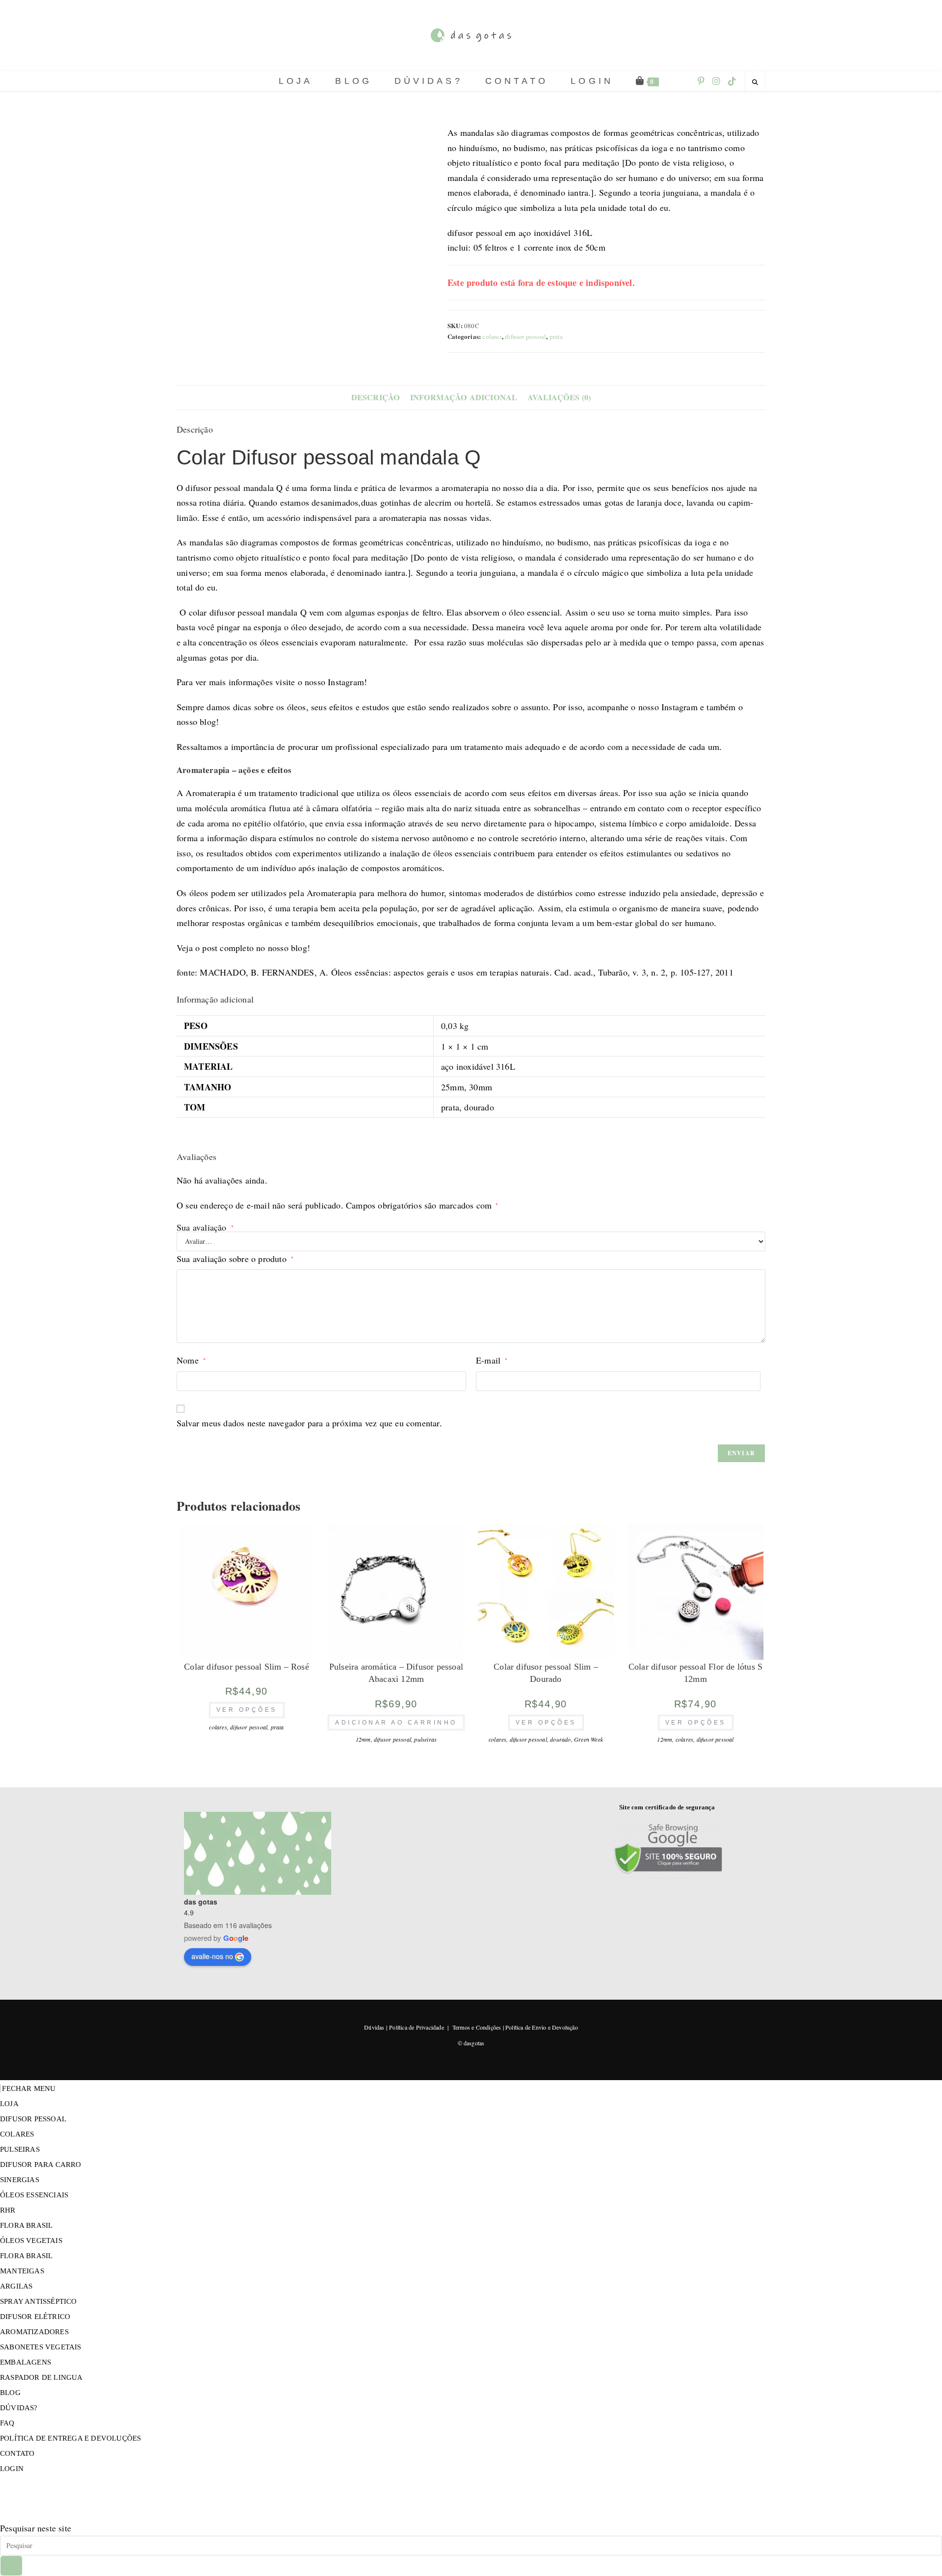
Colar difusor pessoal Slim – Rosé (247, 1667)
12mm (363, 1739)
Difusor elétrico (35, 2317)
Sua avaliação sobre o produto (235, 1259)
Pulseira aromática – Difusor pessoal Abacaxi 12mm (396, 1673)
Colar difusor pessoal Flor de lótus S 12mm (695, 1673)
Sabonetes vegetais (41, 2347)
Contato (17, 2453)
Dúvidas (374, 2027)
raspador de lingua (41, 2377)
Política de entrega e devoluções (70, 2438)
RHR (8, 2210)
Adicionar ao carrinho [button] (396, 1723)
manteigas (22, 2271)
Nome (191, 1360)
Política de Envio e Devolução (542, 2027)
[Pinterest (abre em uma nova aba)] (701, 81)
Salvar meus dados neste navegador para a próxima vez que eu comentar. (309, 1423)
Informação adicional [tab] (464, 397)
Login (12, 2469)
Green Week (589, 1739)
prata (556, 336)
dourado (560, 1739)
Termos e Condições (477, 2027)
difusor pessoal (525, 336)
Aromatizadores (34, 2332)
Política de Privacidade (417, 2027)
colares (492, 336)
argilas (16, 2286)
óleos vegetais (31, 2241)
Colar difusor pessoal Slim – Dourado (546, 1673)
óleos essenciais (34, 2195)
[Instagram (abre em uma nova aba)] (716, 81)
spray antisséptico (39, 2301)
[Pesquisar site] (755, 82)
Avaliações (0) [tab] (559, 397)
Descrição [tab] (376, 397)
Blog (10, 2393)
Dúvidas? (19, 2408)
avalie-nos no (212, 1956)
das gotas (201, 1902)
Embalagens (26, 2362)
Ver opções (247, 1710)
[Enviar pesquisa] (11, 2566)
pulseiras (425, 1739)
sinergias (20, 2180)
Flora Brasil (26, 2225)
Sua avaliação (205, 1227)
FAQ (7, 2423)
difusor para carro (41, 2164)
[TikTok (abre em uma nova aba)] (732, 81)
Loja (9, 2104)
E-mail (492, 1360)
